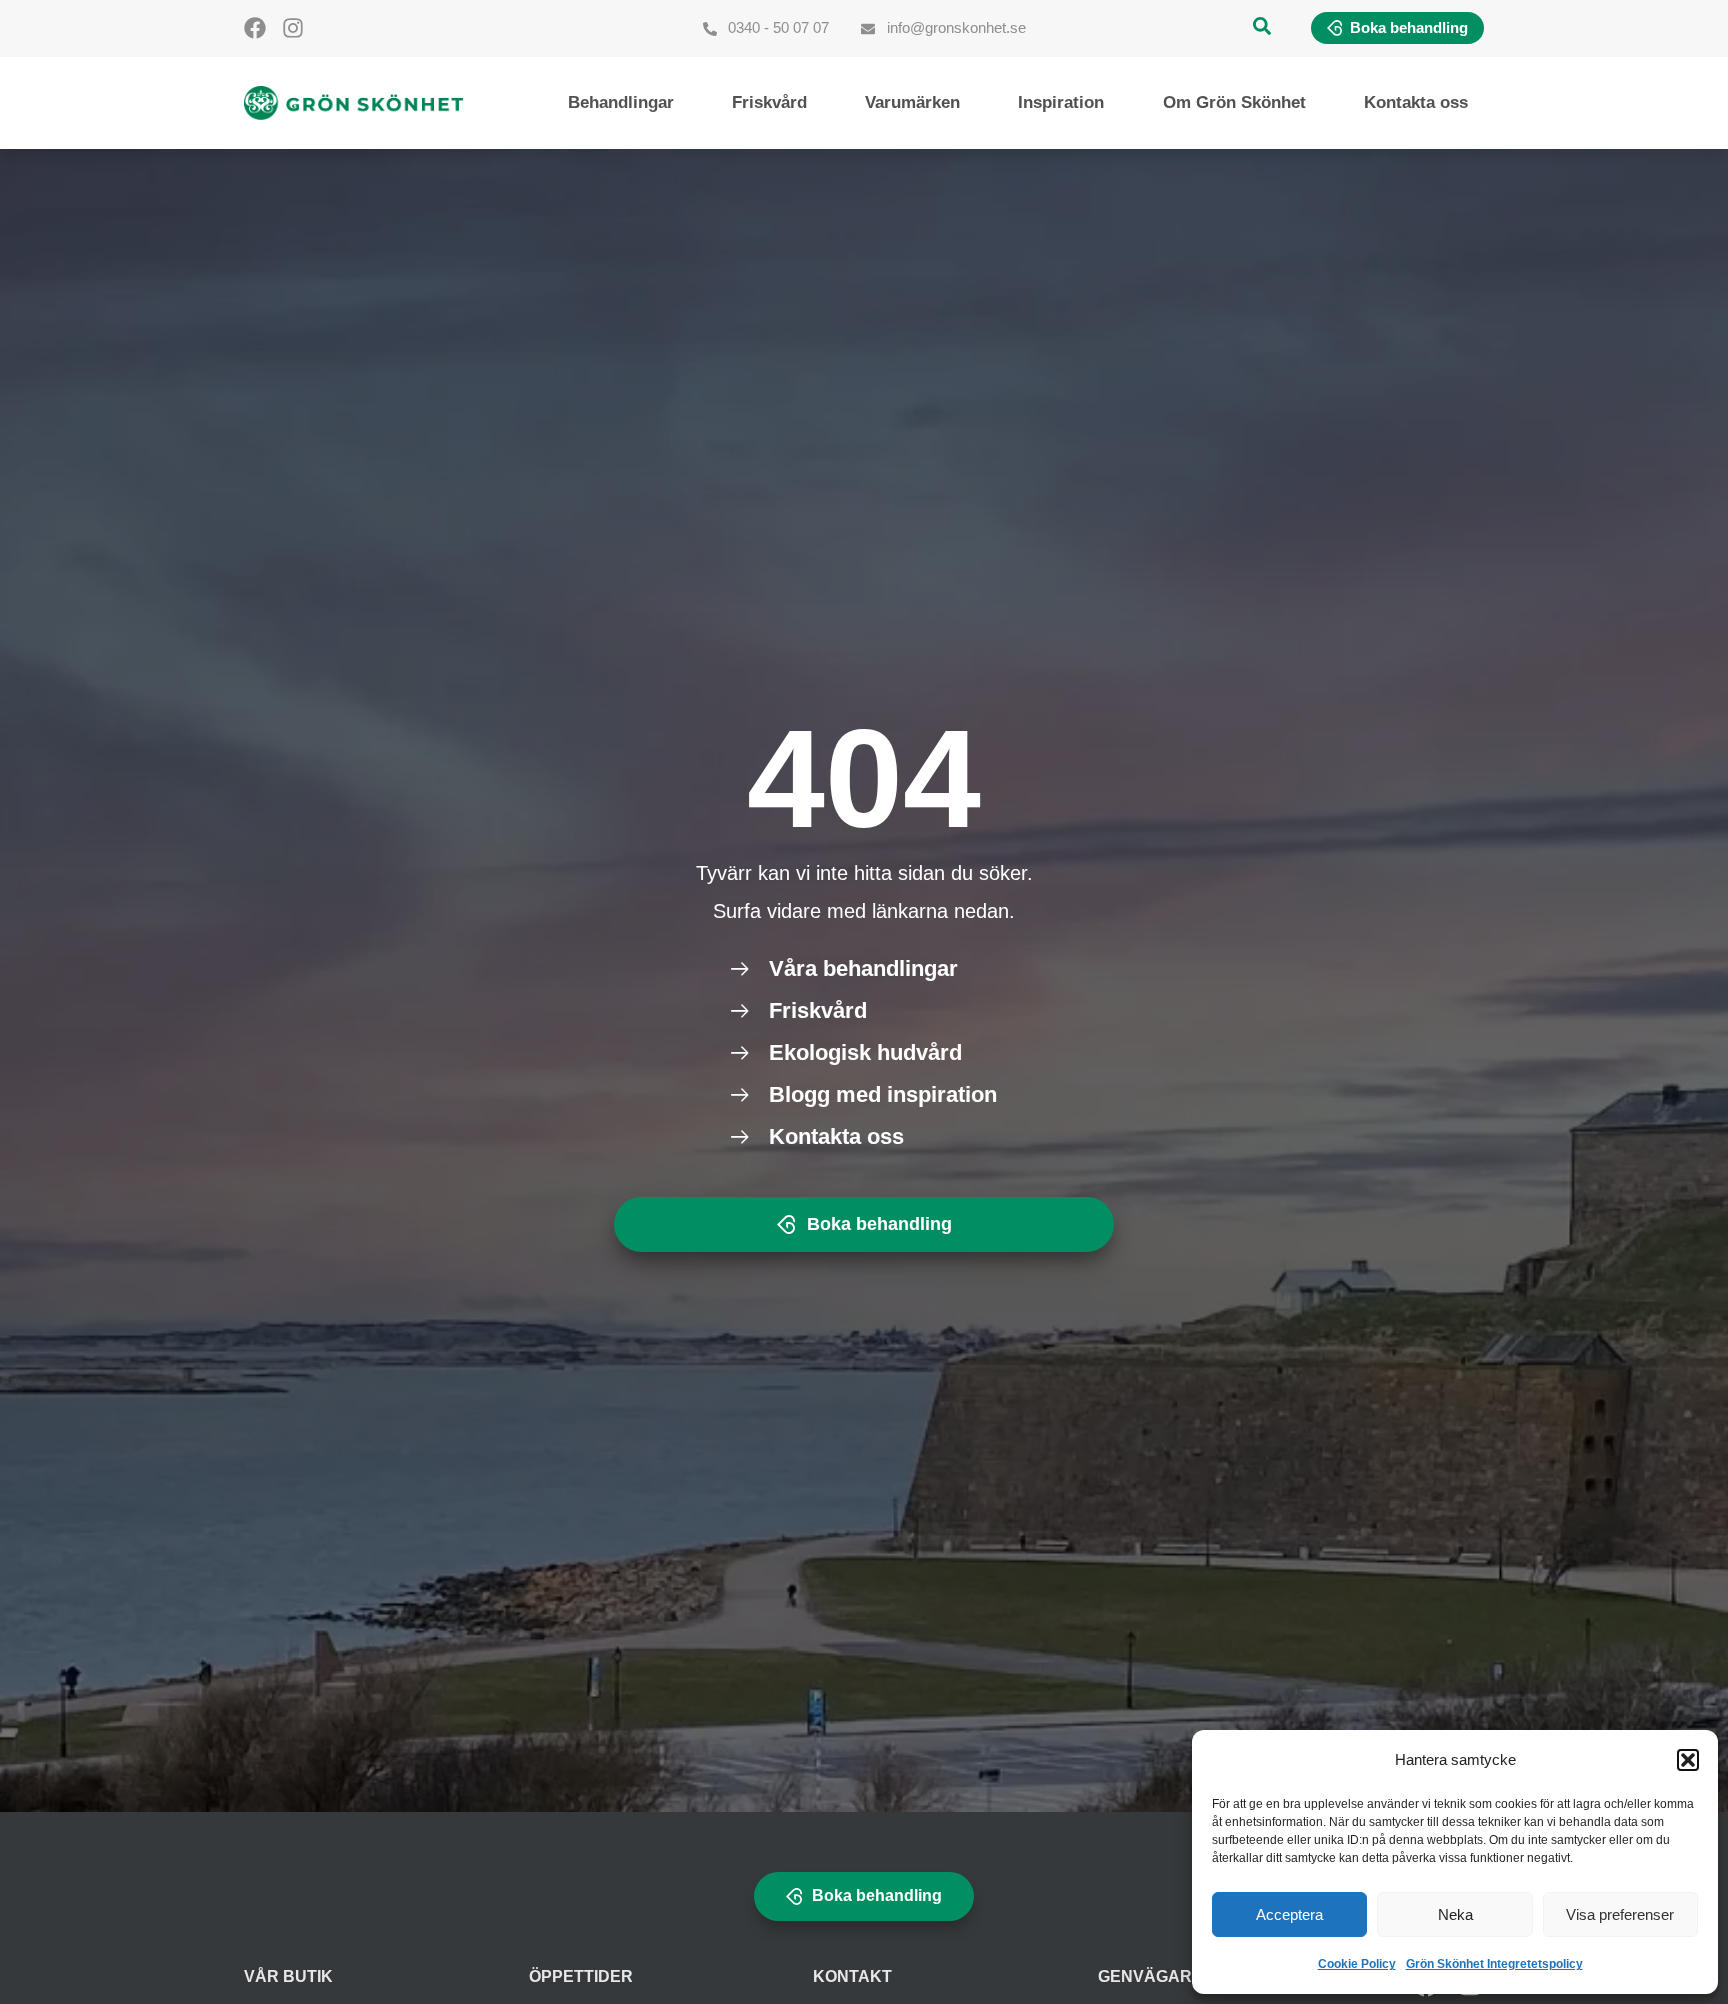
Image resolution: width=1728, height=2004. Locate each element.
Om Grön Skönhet (1234, 102)
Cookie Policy (1357, 1964)
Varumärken (912, 102)
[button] (1688, 1760)
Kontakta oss (1416, 102)
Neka (1455, 1914)
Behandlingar (621, 102)
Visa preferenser (1620, 1914)
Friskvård (769, 102)
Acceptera (1289, 1914)
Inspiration (1061, 102)
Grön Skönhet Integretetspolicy (1494, 1964)
